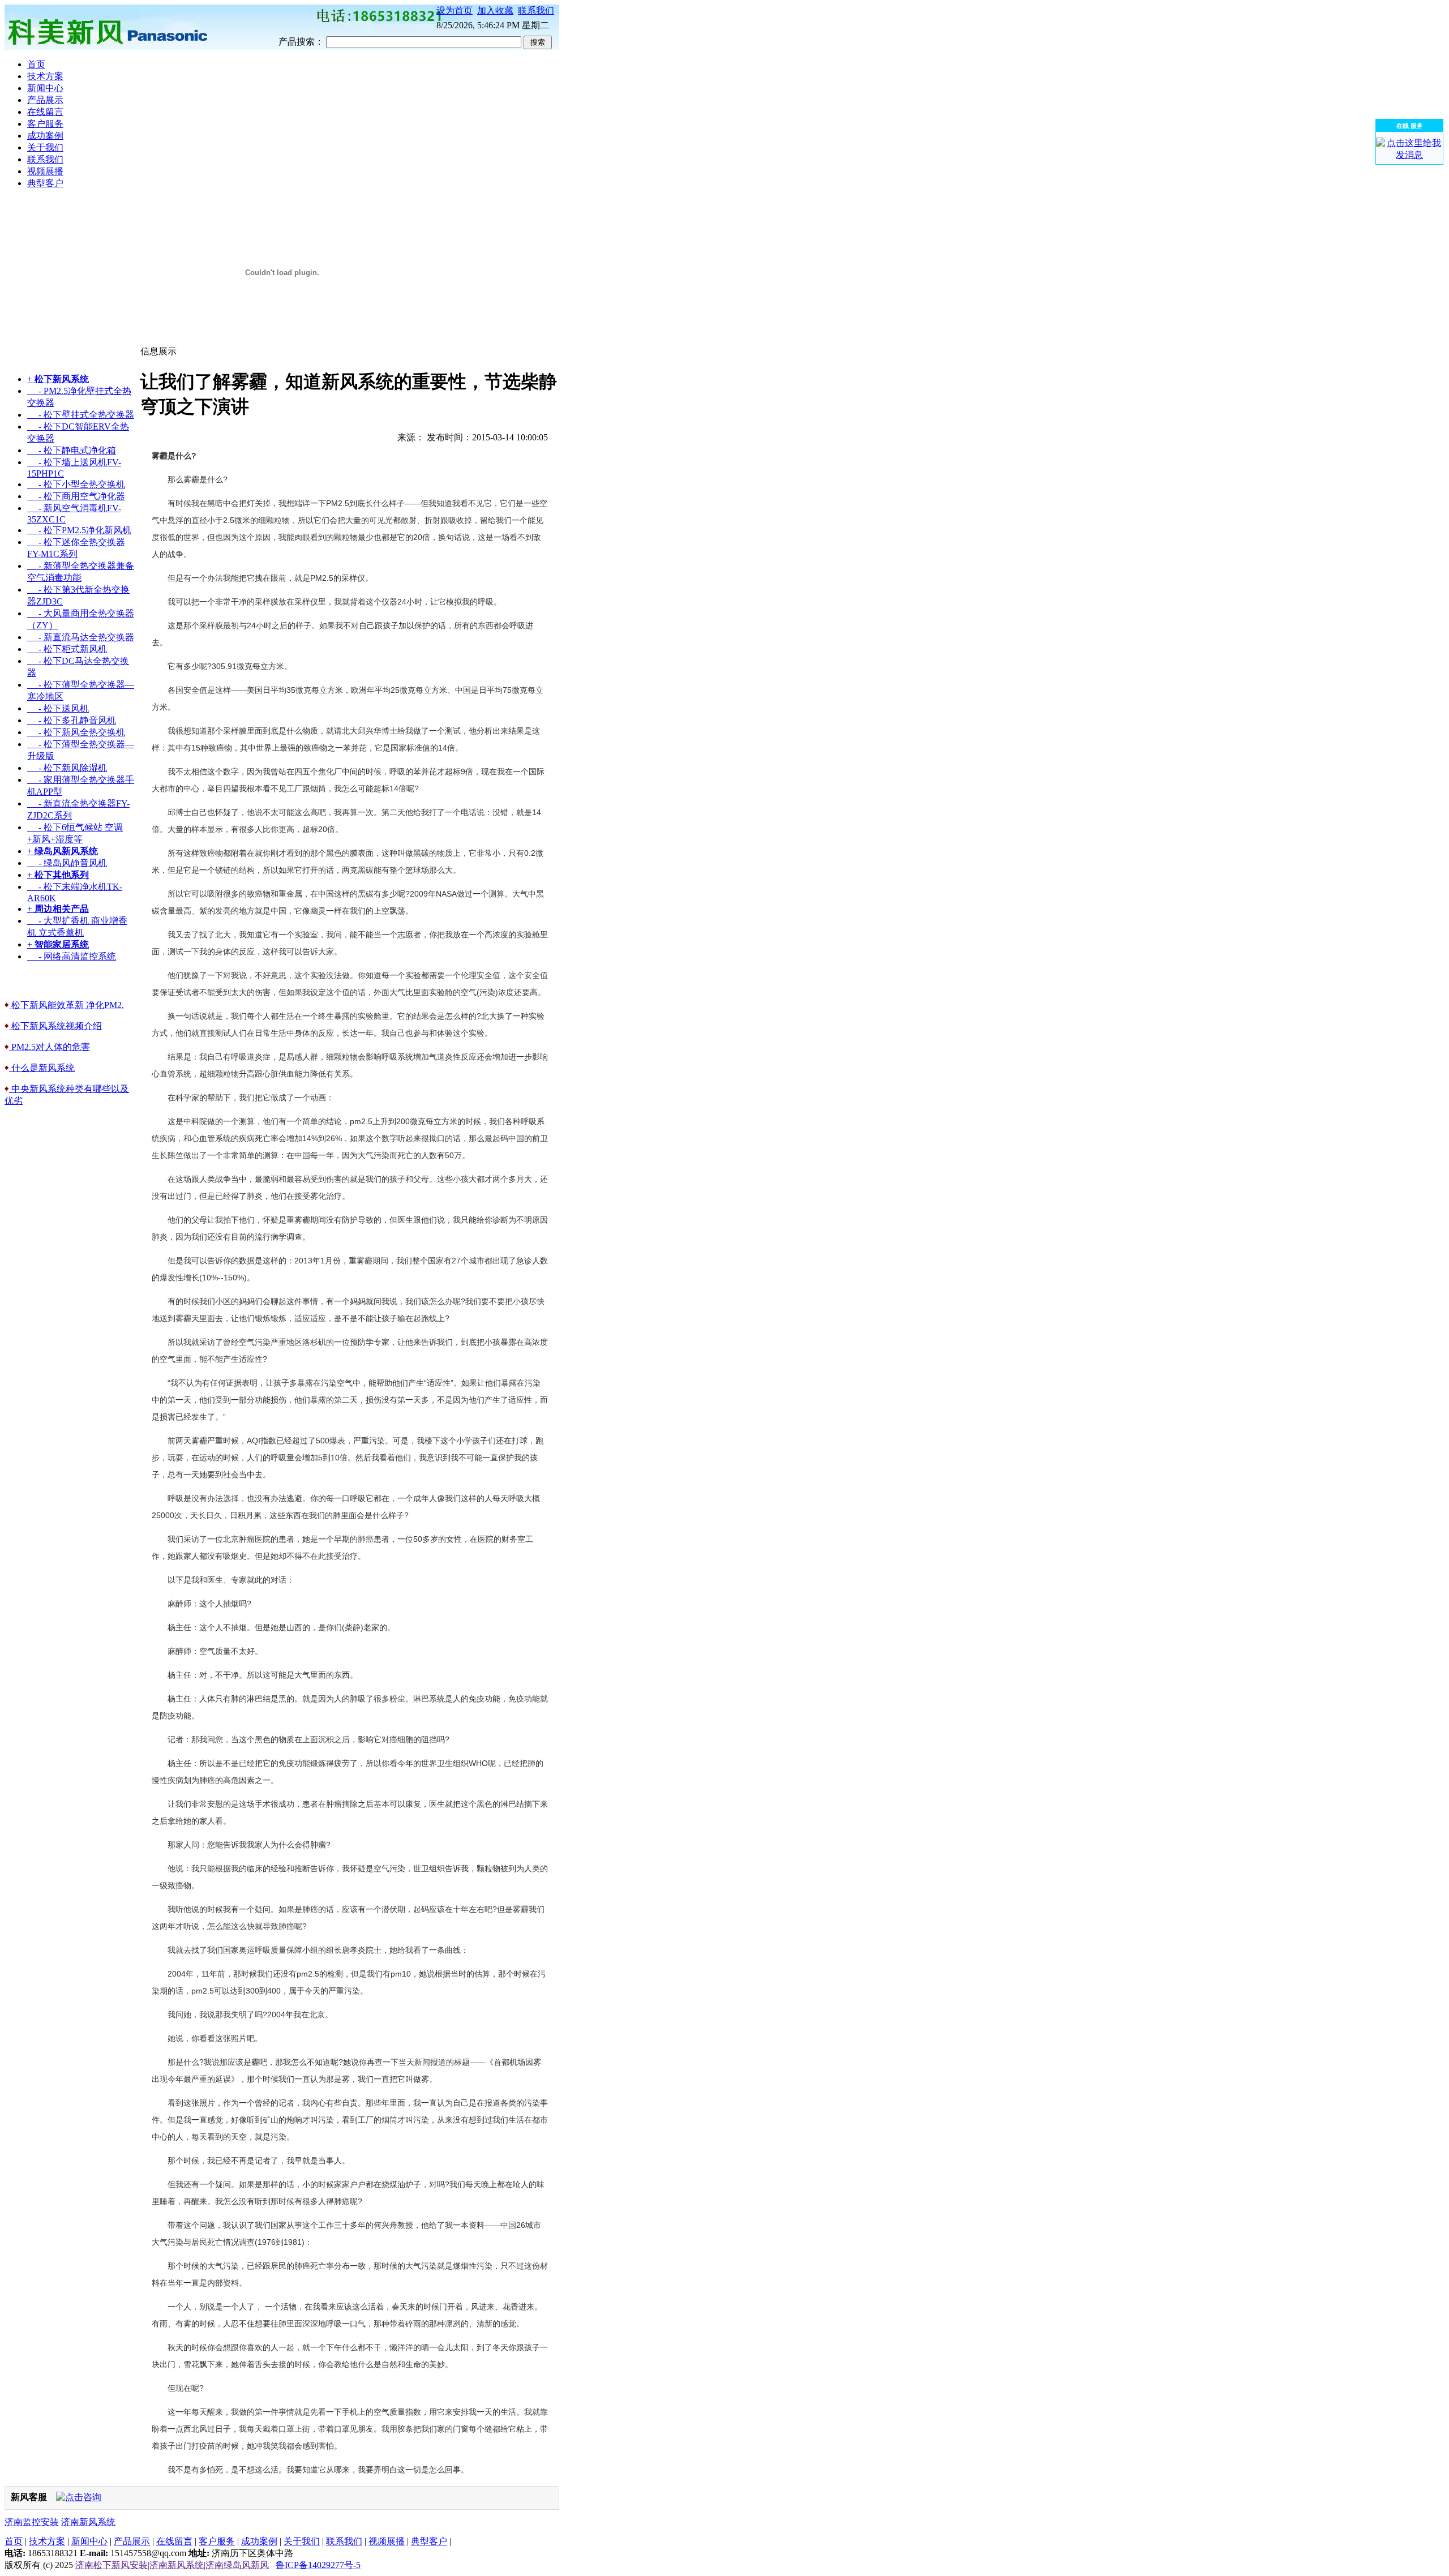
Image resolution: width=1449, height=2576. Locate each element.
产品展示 (132, 2541)
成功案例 (259, 2541)
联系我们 (536, 10)
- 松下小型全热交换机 (76, 484)
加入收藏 (495, 10)
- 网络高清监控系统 (72, 956)
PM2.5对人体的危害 (50, 1047)
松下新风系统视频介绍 (55, 1026)
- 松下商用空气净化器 (76, 496)
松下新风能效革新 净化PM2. (67, 1005)
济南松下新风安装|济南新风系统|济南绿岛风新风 (172, 2565)
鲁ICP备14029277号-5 (318, 2565)
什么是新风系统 (42, 1068)
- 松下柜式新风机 (67, 649)
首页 (14, 2541)
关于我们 (302, 2541)
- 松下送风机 (58, 708)
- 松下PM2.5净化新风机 (79, 530)
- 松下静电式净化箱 (72, 450)
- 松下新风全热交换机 (76, 732)
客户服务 (217, 2541)
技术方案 (47, 2541)
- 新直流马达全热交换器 (81, 637)
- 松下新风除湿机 (67, 768)
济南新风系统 (88, 2522)
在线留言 (174, 2541)
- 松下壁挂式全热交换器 (81, 415)
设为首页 (455, 10)
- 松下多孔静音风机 (72, 720)
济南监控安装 (32, 2522)
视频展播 (387, 2541)
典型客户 (429, 2541)
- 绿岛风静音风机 (67, 863)
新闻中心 (89, 2541)
